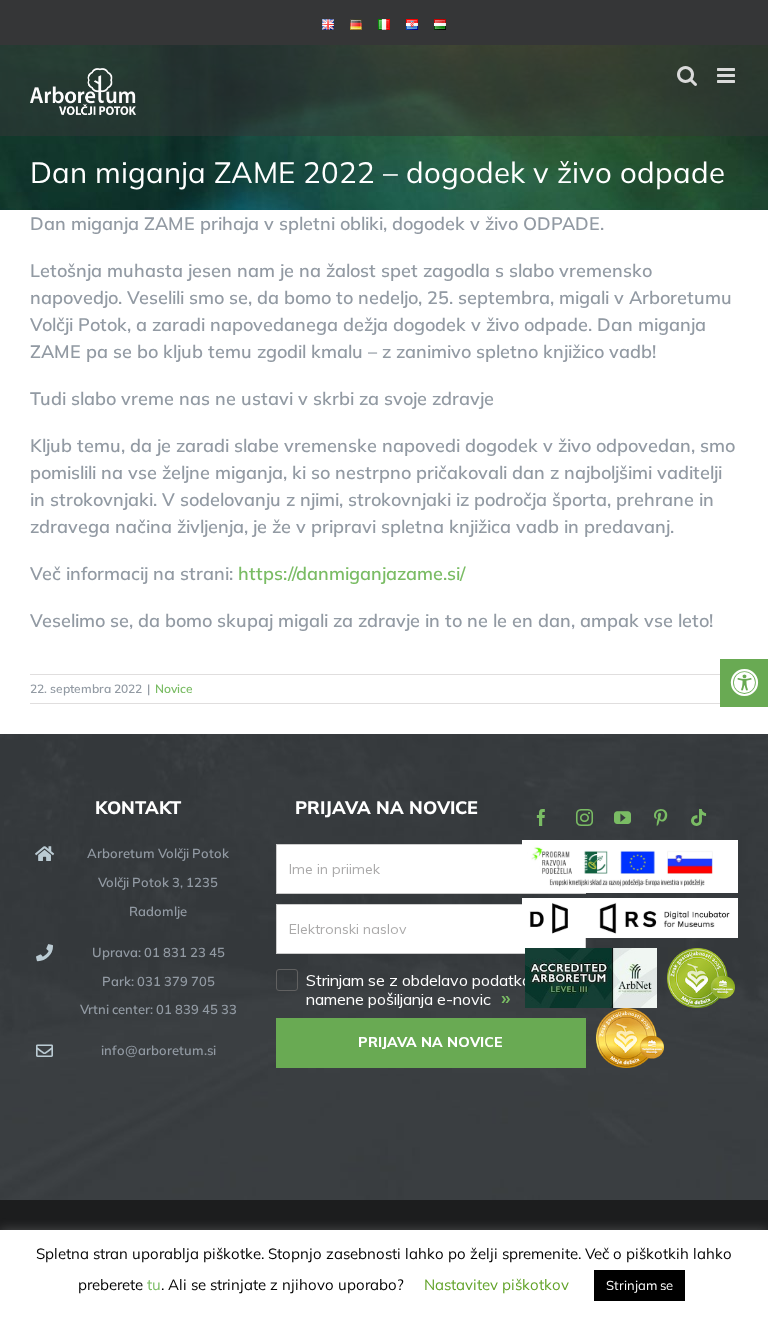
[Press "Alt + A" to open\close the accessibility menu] (744, 683)
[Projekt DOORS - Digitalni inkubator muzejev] (630, 910)
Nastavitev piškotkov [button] (496, 1284)
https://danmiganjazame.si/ (351, 573)
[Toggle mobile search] (687, 75)
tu (154, 1284)
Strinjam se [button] (639, 1285)
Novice (174, 688)
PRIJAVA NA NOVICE (430, 1042)
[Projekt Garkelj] (630, 853)
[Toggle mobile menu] (727, 75)
